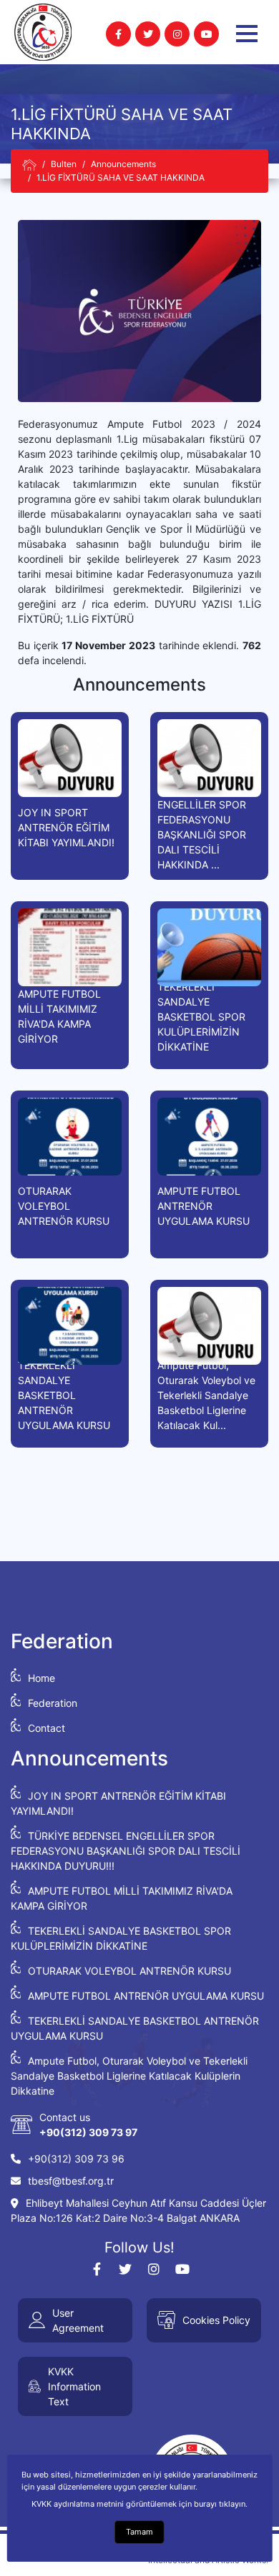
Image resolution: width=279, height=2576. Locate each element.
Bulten (64, 164)
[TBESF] (29, 165)
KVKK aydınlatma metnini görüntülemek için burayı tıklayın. (139, 2504)
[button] (247, 34)
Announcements (123, 164)
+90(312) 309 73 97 (88, 2132)
